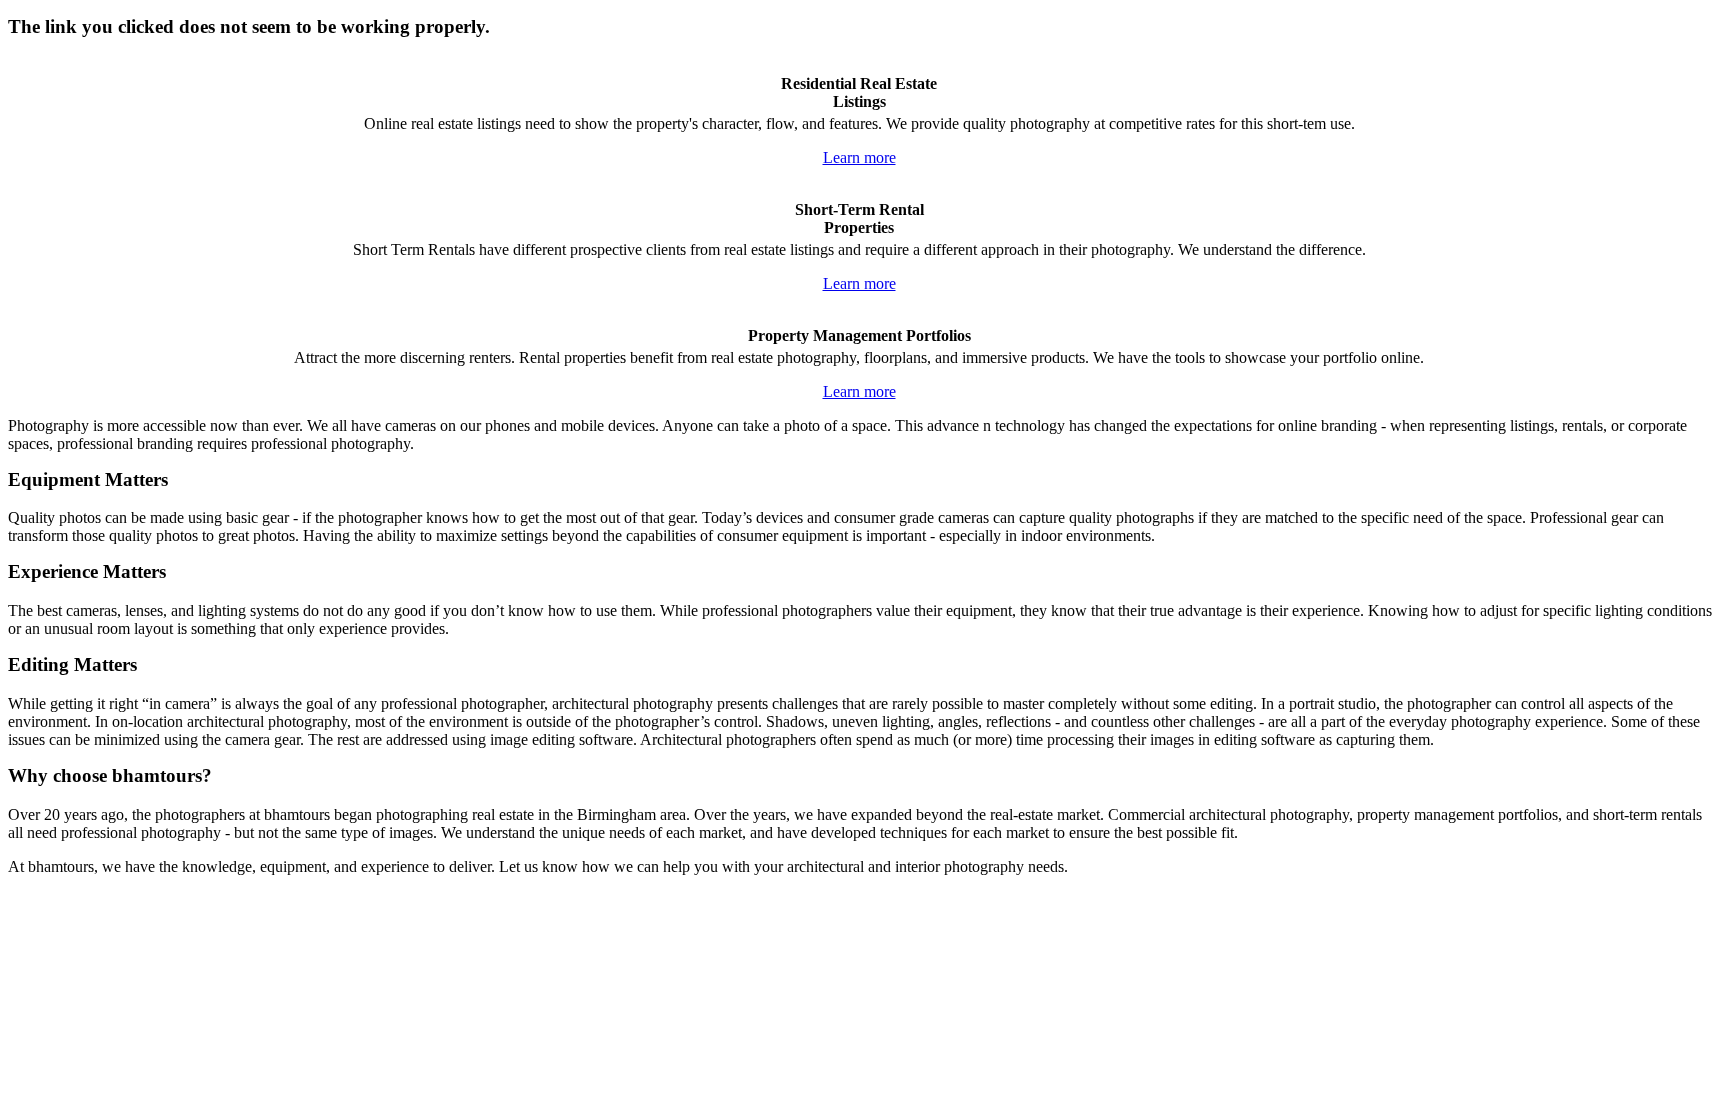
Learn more (859, 157)
